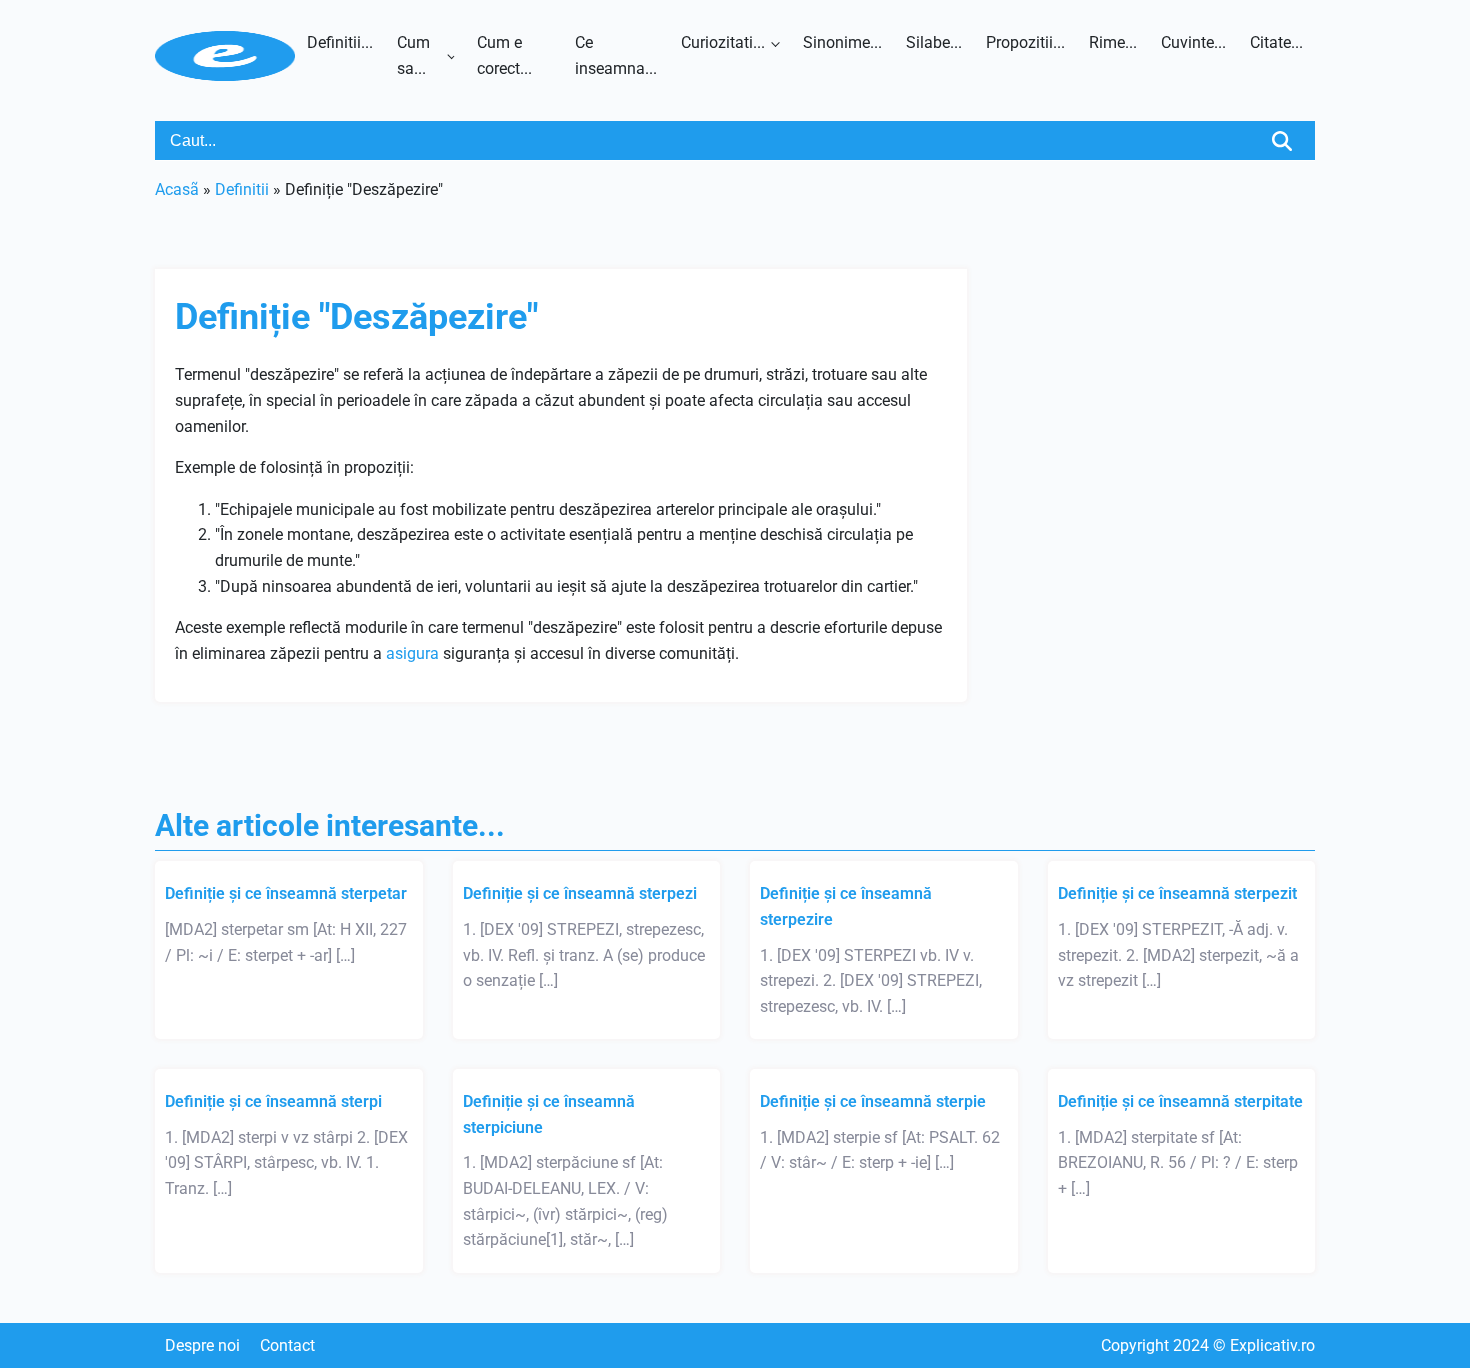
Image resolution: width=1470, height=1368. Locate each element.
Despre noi (202, 1345)
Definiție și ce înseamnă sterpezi (580, 893)
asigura (412, 653)
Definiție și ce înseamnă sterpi (273, 1101)
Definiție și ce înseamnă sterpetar (286, 893)
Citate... (1276, 42)
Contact (287, 1345)
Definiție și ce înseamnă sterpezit (1177, 893)
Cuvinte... (1193, 42)
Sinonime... (842, 42)
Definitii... (340, 42)
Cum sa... (413, 55)
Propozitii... (1025, 42)
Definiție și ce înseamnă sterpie (873, 1101)
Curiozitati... (723, 42)
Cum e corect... (504, 55)
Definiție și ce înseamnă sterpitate (1180, 1101)
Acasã (177, 189)
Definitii (242, 189)
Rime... (1113, 42)
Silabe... (934, 42)
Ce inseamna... (616, 55)
